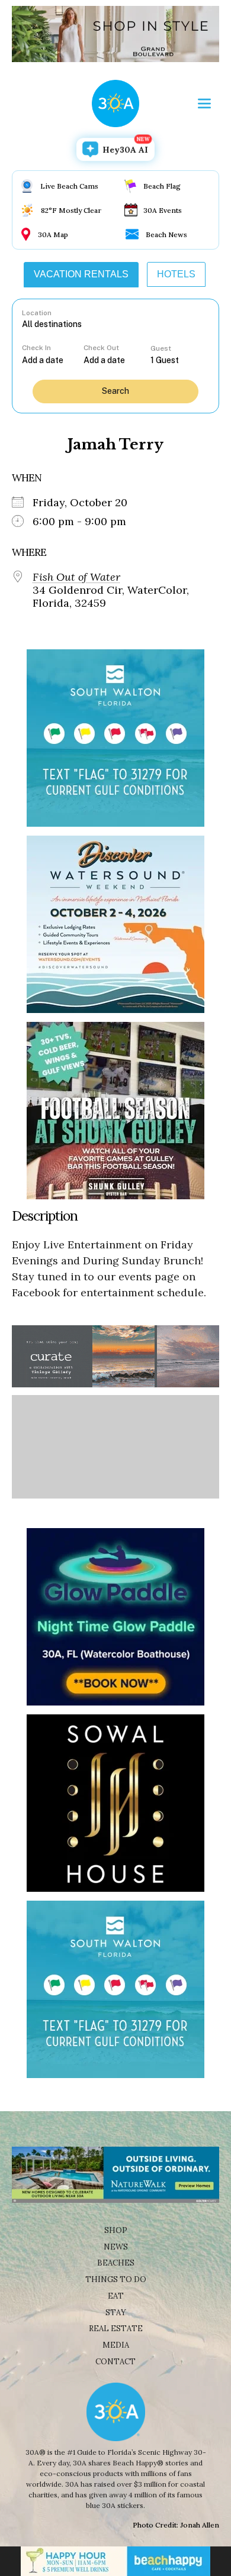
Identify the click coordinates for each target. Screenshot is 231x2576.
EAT (116, 2296)
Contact (115, 2362)
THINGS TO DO (116, 2279)
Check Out (101, 348)
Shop (116, 2230)
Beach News (166, 234)
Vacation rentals (81, 274)
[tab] (81, 274)
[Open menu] (204, 103)
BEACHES (116, 2263)
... (53, 360)
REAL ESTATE (116, 2329)
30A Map (53, 234)
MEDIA (116, 2345)
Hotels (176, 274)
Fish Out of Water (76, 577)
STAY (116, 2313)
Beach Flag (162, 186)
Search (115, 391)
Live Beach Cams (69, 186)
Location (37, 313)
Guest (161, 348)
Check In (36, 348)
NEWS (116, 2247)
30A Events (163, 210)
